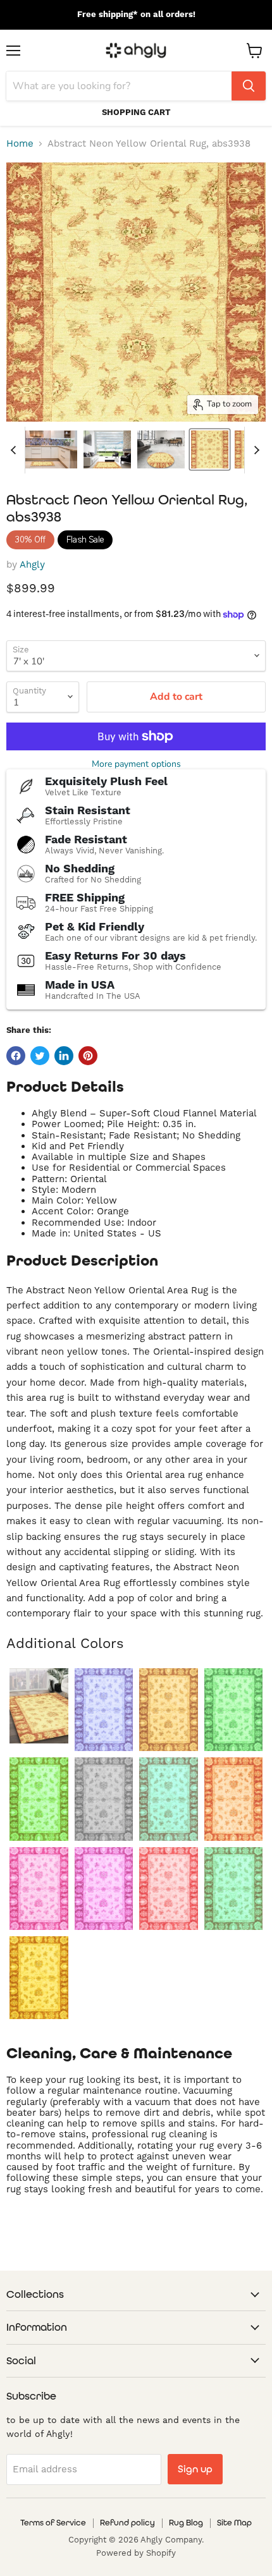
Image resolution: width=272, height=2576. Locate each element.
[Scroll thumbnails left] (15, 450)
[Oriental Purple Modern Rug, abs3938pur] (104, 1889)
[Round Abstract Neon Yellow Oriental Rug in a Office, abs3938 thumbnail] (161, 449)
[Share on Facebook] (16, 1056)
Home (20, 144)
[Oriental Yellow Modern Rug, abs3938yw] (39, 1978)
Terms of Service (53, 2523)
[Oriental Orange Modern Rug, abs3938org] (234, 1799)
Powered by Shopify (136, 2553)
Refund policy (127, 2523)
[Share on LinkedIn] (64, 1056)
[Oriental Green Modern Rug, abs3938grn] (39, 1799)
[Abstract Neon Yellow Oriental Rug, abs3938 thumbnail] (210, 449)
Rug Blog (186, 2523)
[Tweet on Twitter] (40, 1056)
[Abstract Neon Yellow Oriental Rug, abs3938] (39, 1706)
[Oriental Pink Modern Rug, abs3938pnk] (39, 1889)
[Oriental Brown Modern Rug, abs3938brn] (169, 1710)
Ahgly (32, 565)
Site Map (234, 2523)
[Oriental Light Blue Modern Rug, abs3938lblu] (169, 1799)
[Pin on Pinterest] (88, 1056)
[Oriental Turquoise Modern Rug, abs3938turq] (234, 1889)
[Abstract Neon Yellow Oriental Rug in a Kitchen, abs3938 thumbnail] (43, 449)
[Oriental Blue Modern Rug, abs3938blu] (104, 1710)
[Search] (249, 86)
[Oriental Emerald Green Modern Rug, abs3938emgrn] (234, 1710)
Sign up (195, 2469)
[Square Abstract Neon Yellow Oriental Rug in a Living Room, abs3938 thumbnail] (107, 449)
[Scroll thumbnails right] (254, 450)
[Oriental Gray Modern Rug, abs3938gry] (104, 1799)
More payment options (136, 764)
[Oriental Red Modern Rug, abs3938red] (169, 1889)
